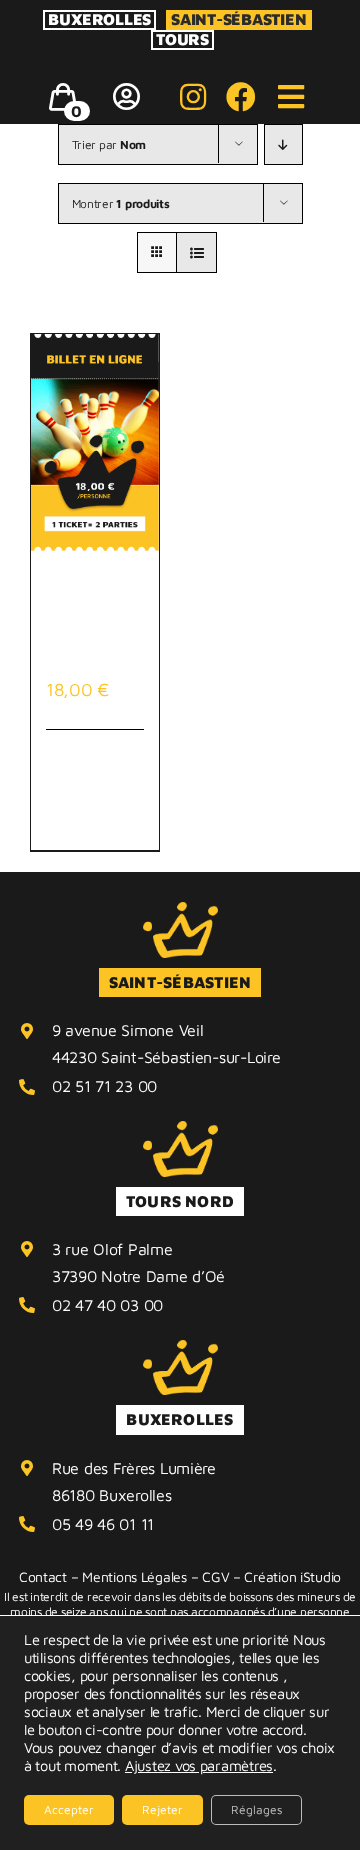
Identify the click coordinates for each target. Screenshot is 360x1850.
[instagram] (193, 97)
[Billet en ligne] (95, 442)
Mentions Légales (134, 1576)
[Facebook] (241, 97)
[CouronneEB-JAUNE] (180, 910)
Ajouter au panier (81, 789)
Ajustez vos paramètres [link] (199, 1765)
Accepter (69, 1809)
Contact (43, 1576)
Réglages (256, 1809)
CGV (215, 1576)
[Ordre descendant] (283, 144)
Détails (131, 759)
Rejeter (162, 1809)
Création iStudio (292, 1576)
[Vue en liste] (196, 252)
